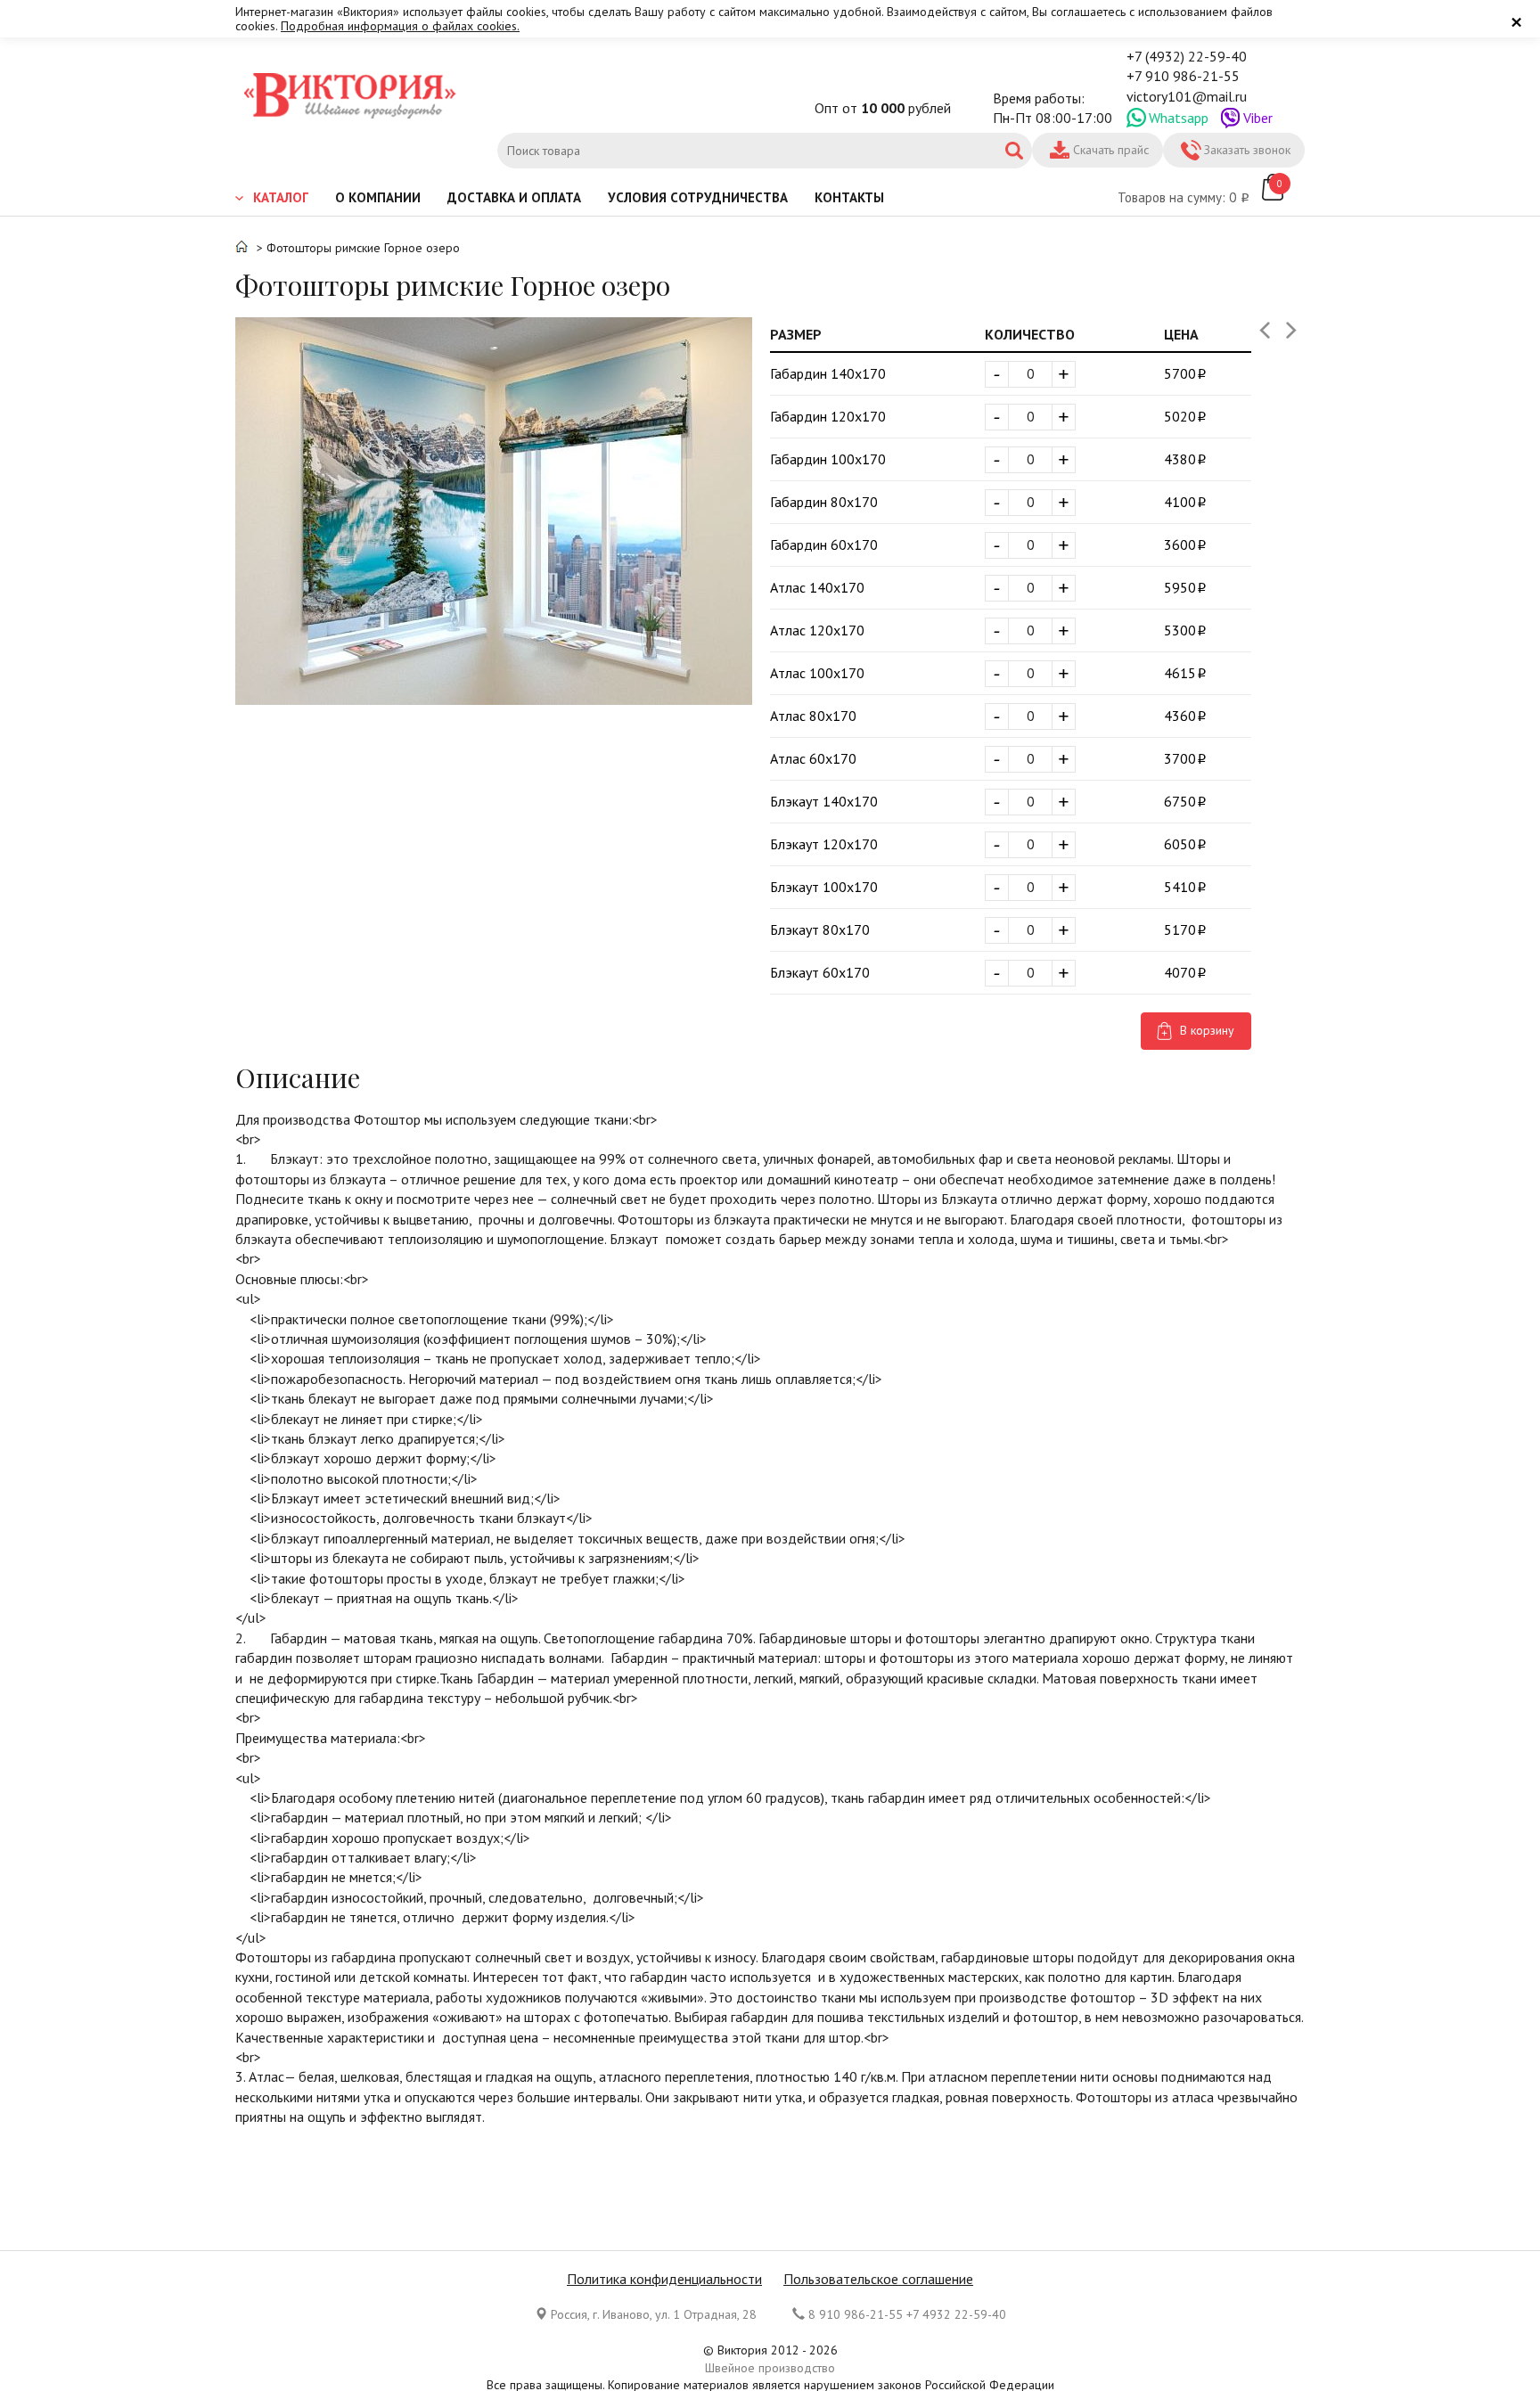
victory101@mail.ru (1187, 96)
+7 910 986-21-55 (1183, 76)
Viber (1258, 118)
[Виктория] (351, 98)
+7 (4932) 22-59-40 (1187, 56)
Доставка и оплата (514, 197)
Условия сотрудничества (698, 197)
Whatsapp (1179, 118)
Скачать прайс (1111, 150)
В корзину (1207, 1030)
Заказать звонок (1247, 150)
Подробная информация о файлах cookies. (400, 26)
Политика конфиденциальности (664, 2279)
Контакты (849, 197)
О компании (378, 197)
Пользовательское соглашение (878, 2279)
